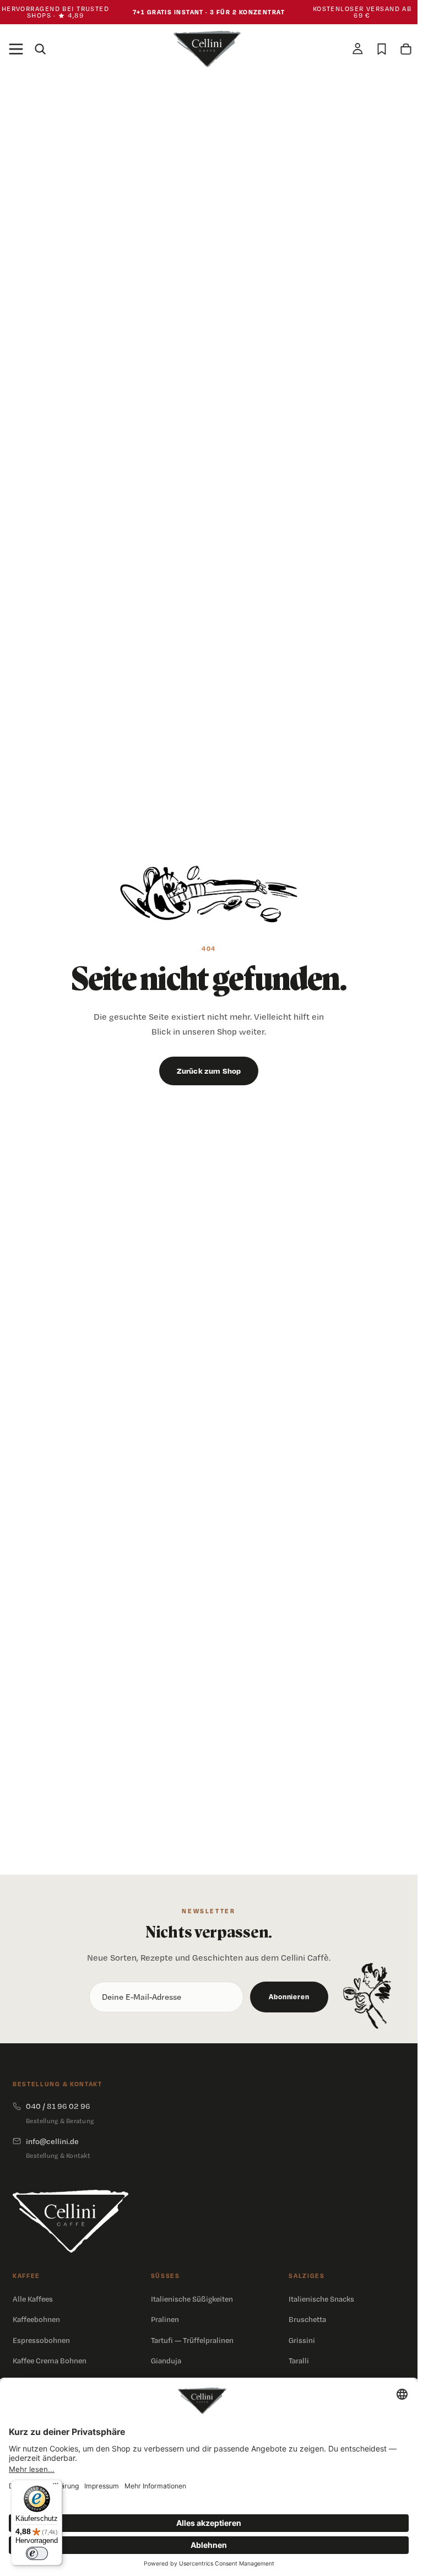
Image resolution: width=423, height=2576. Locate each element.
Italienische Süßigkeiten (192, 2299)
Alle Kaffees (33, 2299)
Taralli (299, 2361)
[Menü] (16, 49)
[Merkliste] (382, 49)
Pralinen (165, 2319)
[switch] (37, 2553)
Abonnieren (289, 1996)
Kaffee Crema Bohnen (50, 2361)
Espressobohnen (41, 2340)
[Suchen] (40, 49)
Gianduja (166, 2361)
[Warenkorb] (406, 49)
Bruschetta (307, 2319)
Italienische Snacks (321, 2299)
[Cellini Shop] (70, 2221)
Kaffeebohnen (36, 2319)
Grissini (302, 2340)
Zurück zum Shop (209, 1071)
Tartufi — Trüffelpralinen (192, 2340)
